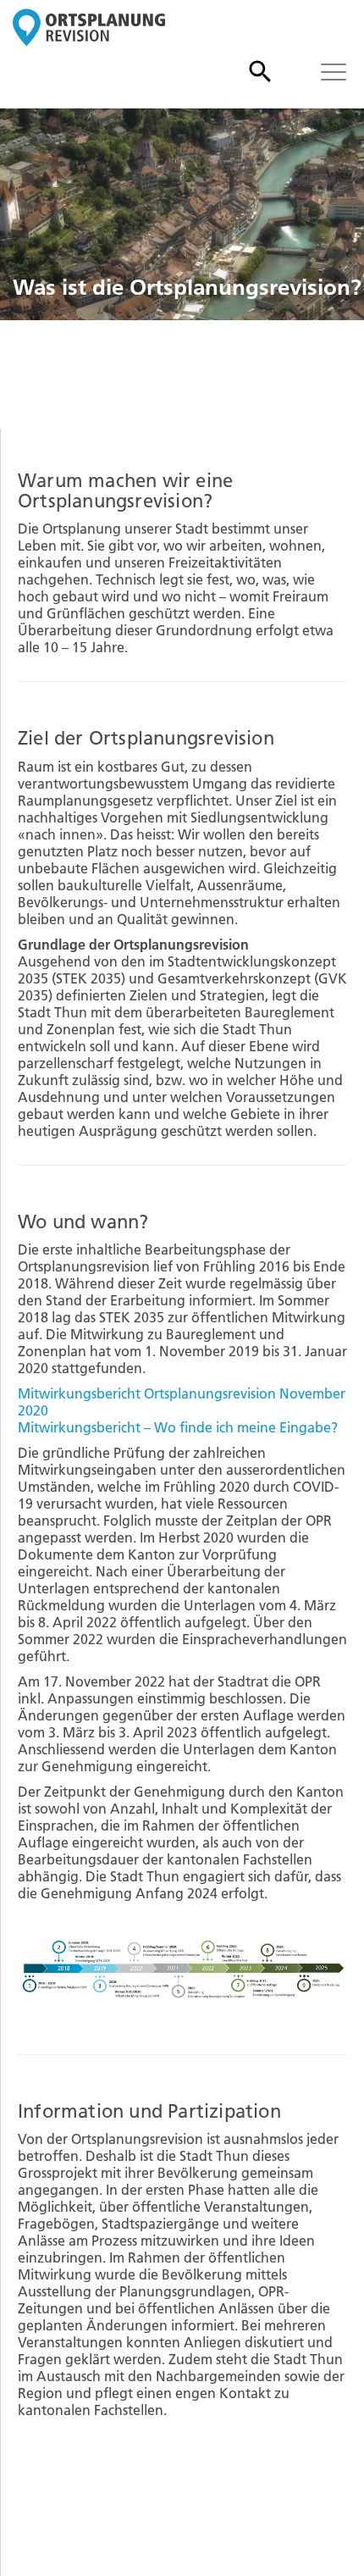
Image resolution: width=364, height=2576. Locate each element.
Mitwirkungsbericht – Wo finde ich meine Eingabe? (178, 1427)
